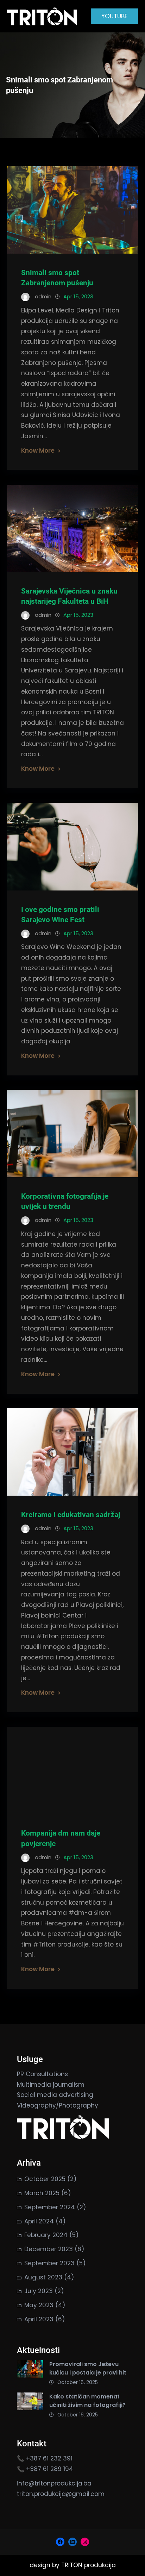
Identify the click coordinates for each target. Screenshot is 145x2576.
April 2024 (39, 2221)
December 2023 (49, 2249)
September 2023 (49, 2263)
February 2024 (46, 2235)
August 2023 (43, 2277)
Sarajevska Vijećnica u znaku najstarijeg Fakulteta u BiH (69, 596)
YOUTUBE (114, 16)
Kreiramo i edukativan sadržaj (71, 1515)
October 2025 (45, 2179)
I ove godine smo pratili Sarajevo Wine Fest (60, 915)
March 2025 (42, 2193)
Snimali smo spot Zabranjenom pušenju (57, 278)
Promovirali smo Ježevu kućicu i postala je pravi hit (88, 2368)
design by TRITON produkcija (73, 2565)
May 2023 (39, 2305)
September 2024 (50, 2207)
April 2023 (39, 2319)
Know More (38, 451)
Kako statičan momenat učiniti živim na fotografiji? (87, 2401)
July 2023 (39, 2291)
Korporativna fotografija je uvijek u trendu (65, 1201)
